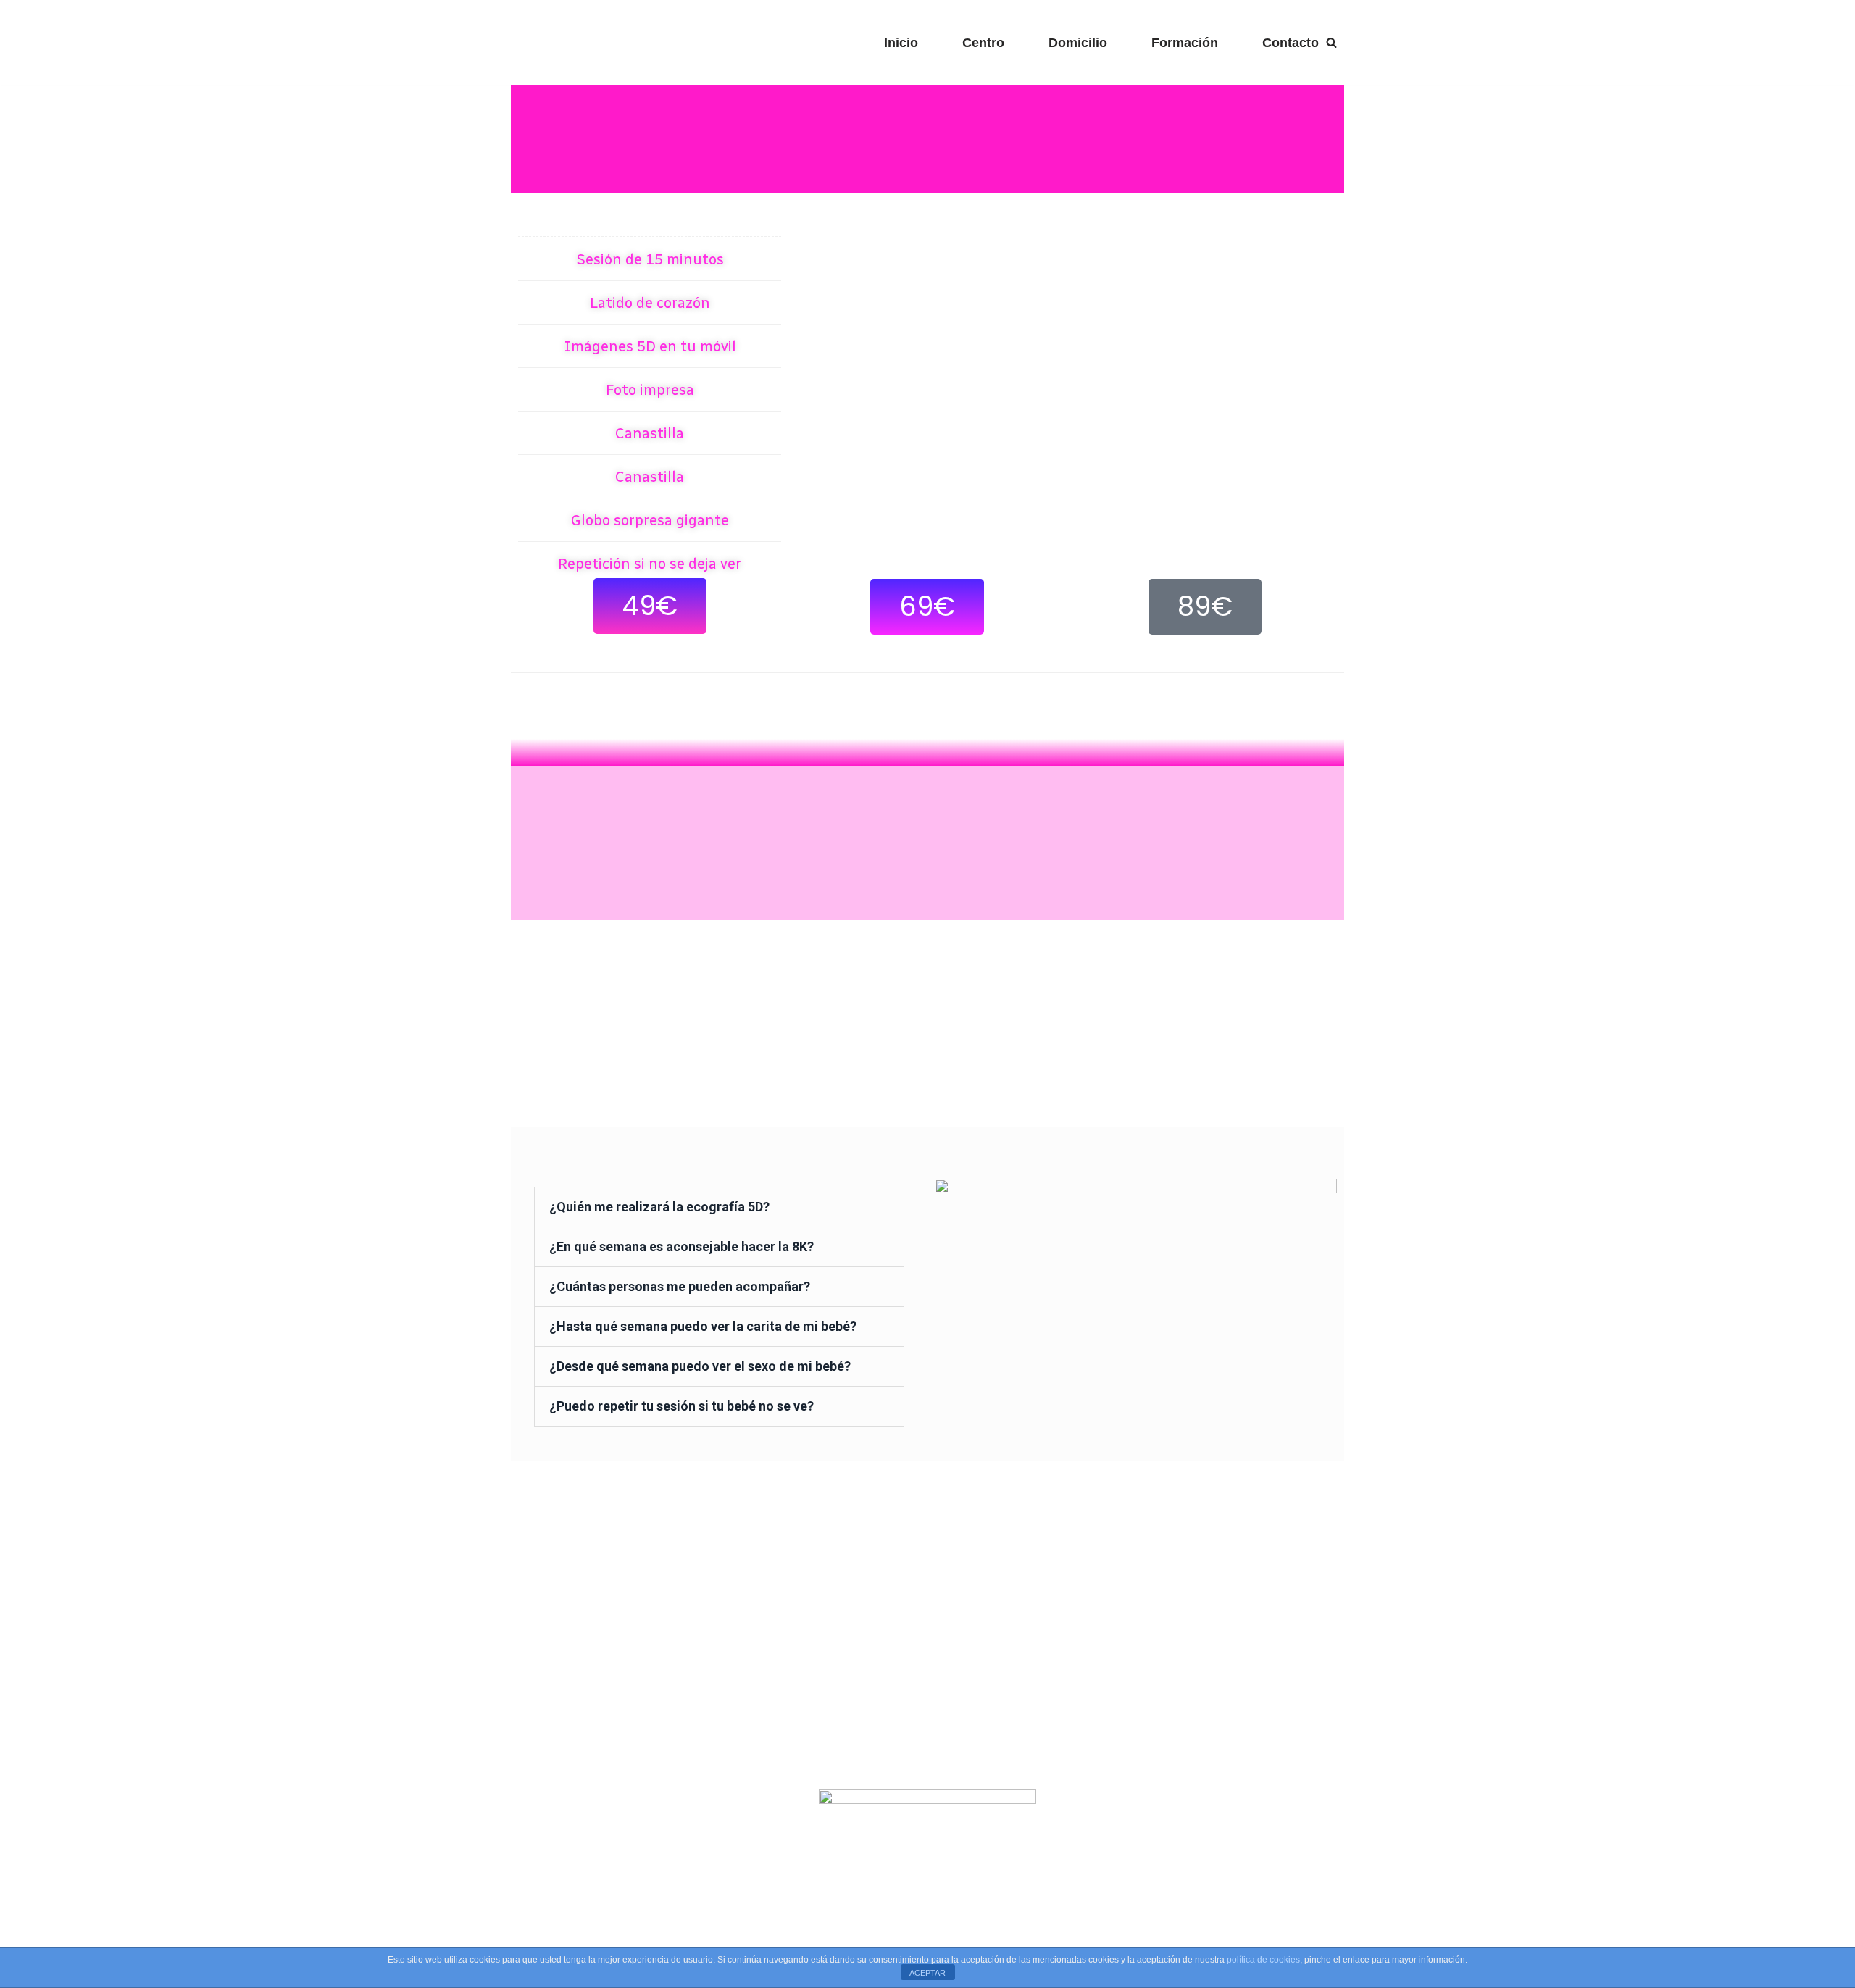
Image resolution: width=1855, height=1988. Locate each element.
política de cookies (1263, 1960)
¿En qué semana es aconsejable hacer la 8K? (681, 1246)
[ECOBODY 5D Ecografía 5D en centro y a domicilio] (614, 42)
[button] (650, 606)
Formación (1185, 43)
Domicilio (1078, 43)
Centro (983, 43)
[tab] (719, 1207)
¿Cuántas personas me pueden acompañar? (680, 1286)
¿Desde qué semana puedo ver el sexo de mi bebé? (700, 1366)
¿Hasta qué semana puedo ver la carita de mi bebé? (703, 1326)
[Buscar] (1331, 42)
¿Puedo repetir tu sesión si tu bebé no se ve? (681, 1406)
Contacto (1291, 43)
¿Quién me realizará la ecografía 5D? (659, 1207)
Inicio (901, 43)
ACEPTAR (927, 1973)
